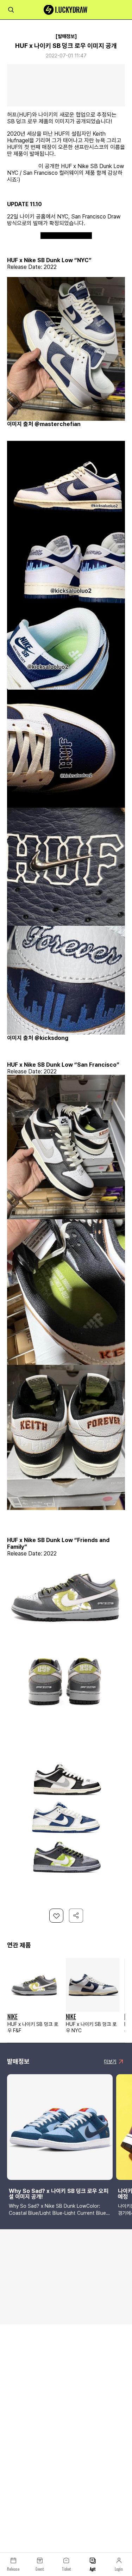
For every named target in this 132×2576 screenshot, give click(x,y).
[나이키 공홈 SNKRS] (66, 236)
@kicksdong (22, 166)
